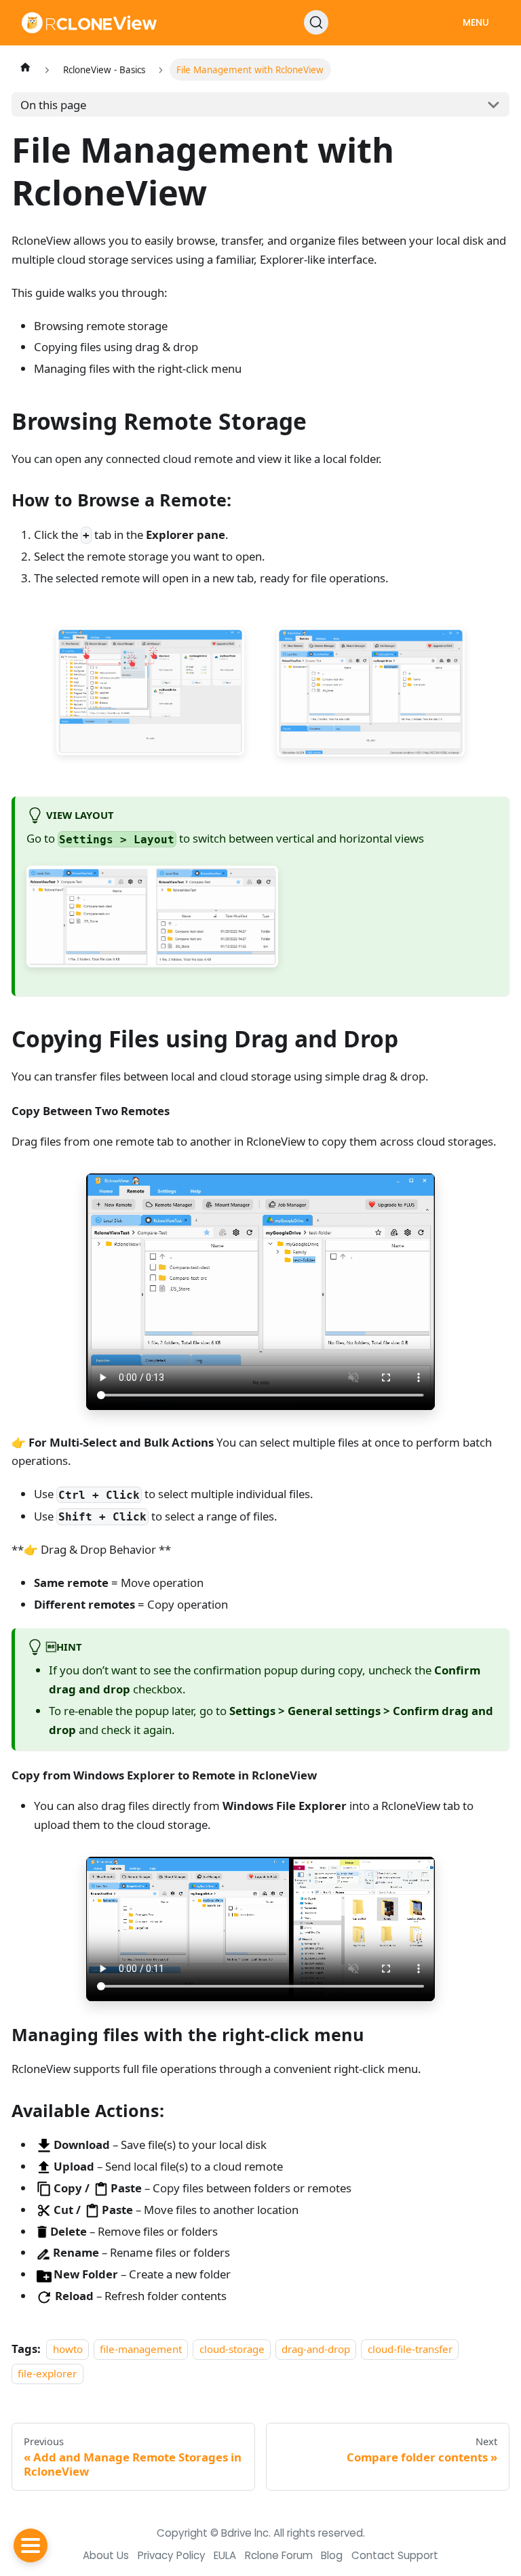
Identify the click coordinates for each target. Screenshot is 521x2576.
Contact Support (395, 2555)
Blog (332, 2555)
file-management (141, 2349)
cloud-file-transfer (410, 2349)
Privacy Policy (172, 2555)
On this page (53, 105)
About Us (106, 2555)
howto (68, 2349)
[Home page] (25, 67)
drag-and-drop (316, 2349)
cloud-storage (232, 2349)
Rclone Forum (279, 2555)
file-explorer (47, 2373)
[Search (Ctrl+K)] (316, 22)
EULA (225, 2555)
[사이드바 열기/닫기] (31, 2545)
